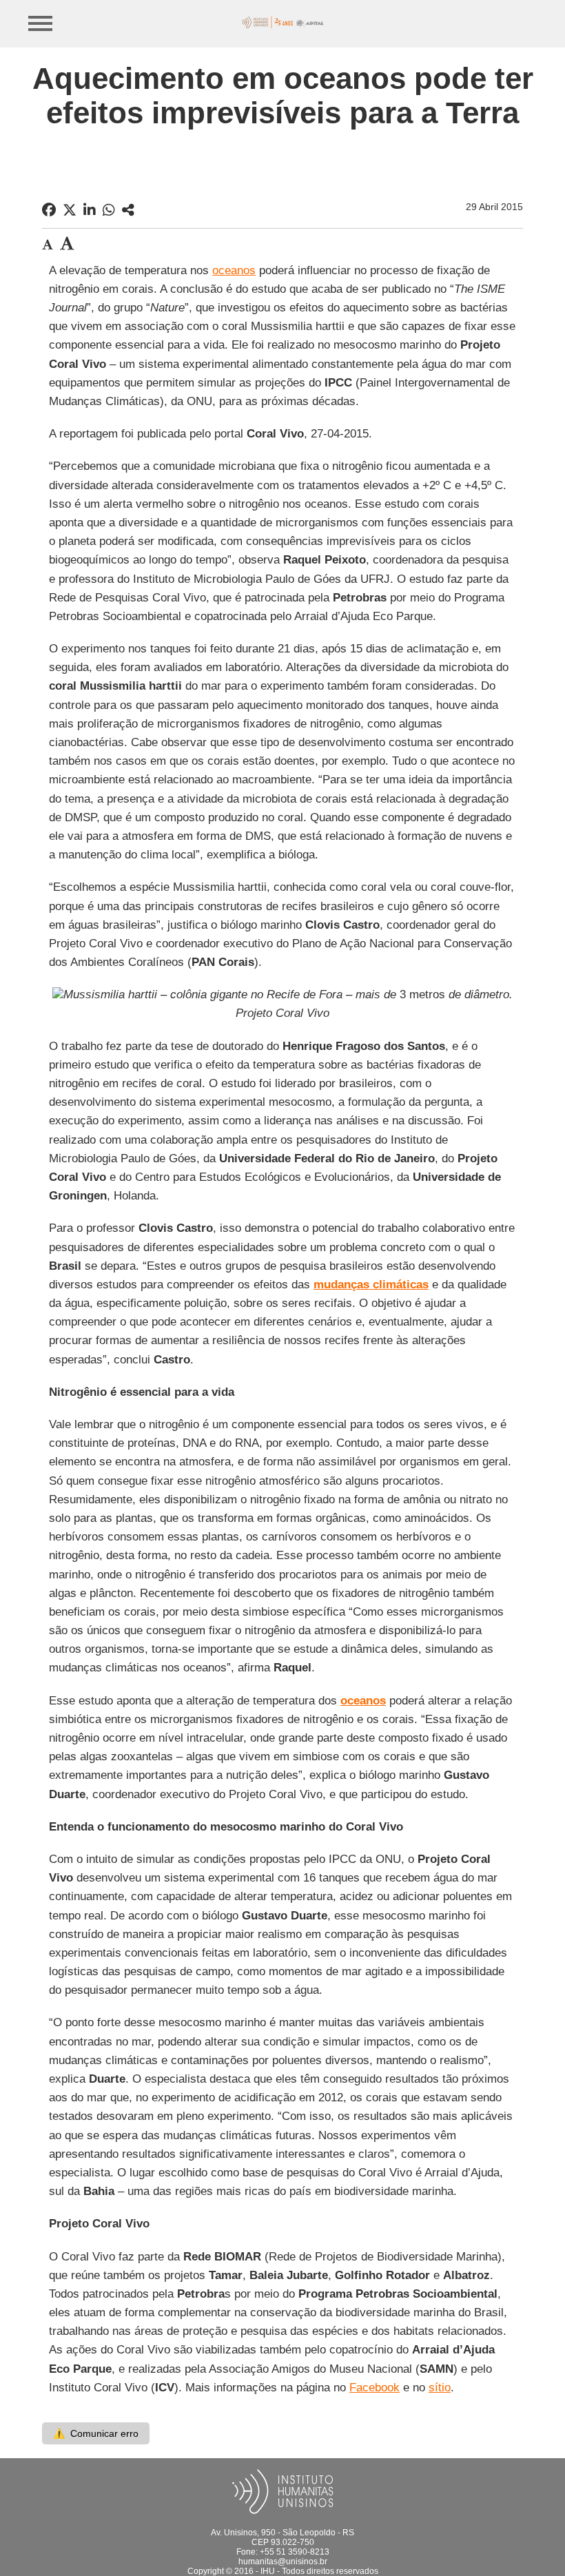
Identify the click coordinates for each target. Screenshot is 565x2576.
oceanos (234, 270)
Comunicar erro (96, 2433)
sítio (440, 2388)
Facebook (374, 2388)
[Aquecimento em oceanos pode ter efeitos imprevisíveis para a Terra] (128, 210)
